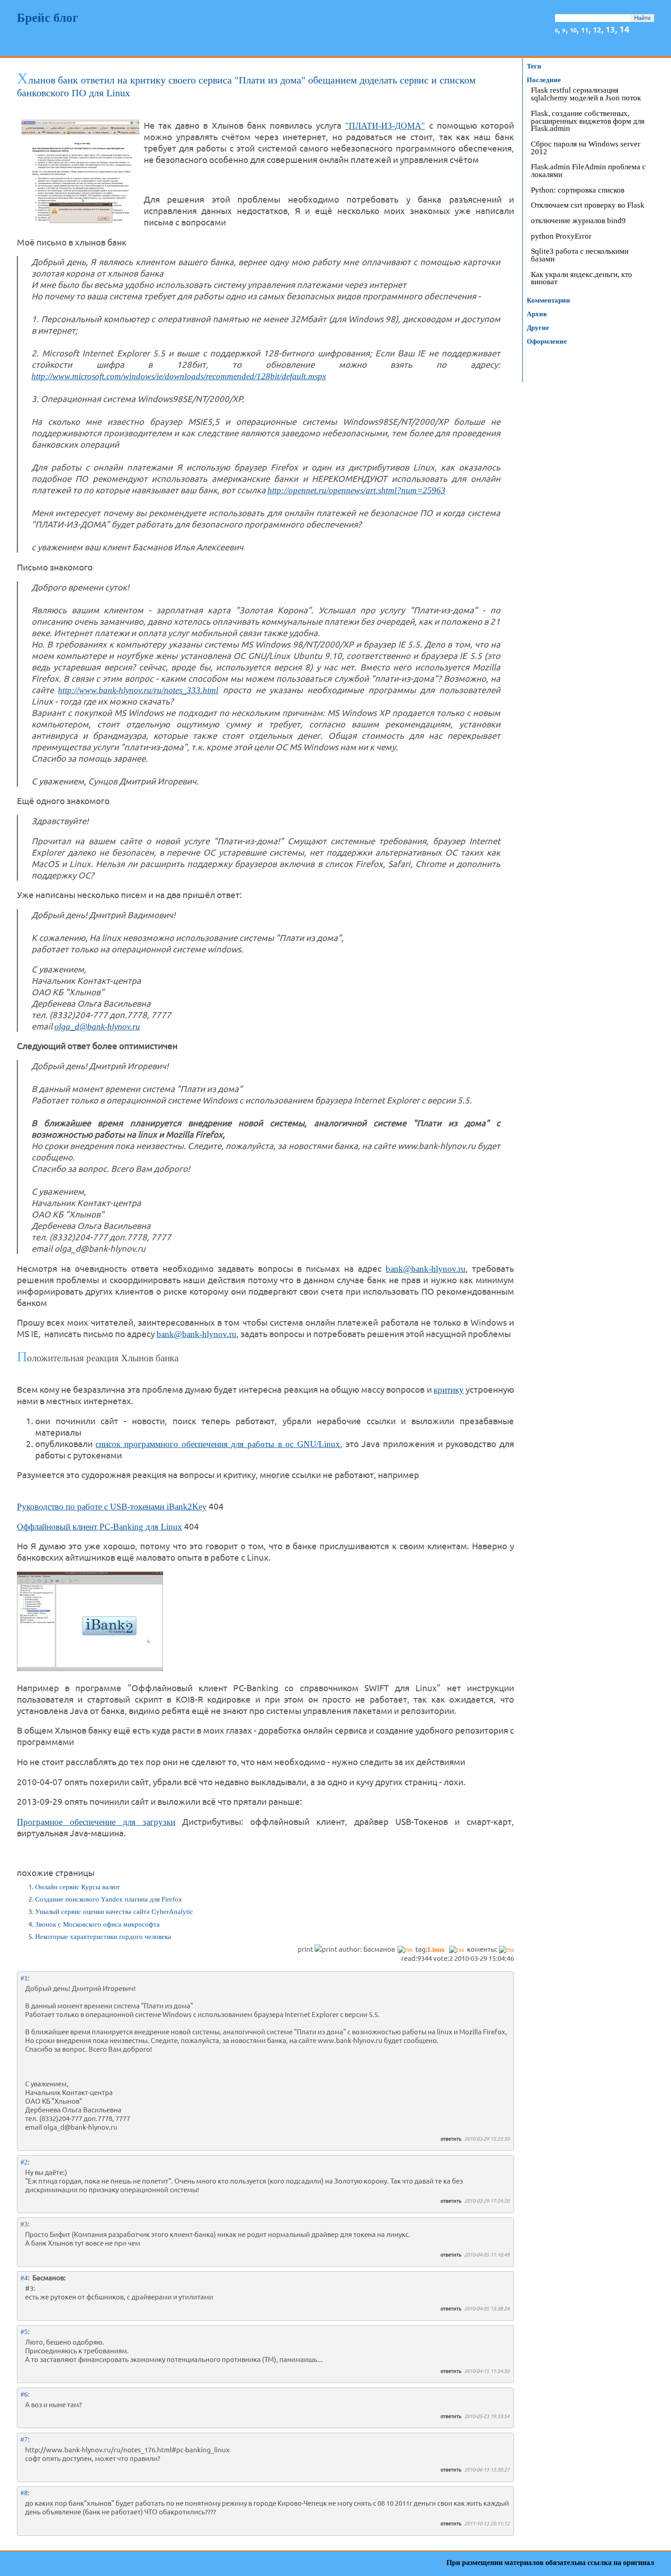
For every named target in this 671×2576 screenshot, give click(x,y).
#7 (24, 2440)
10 (573, 30)
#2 (24, 2162)
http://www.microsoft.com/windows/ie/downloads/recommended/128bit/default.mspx (179, 376)
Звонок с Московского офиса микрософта (97, 1924)
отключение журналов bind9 (578, 221)
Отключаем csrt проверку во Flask (588, 206)
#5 (24, 2332)
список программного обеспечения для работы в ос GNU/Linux (218, 1444)
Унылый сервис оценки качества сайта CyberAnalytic (114, 1912)
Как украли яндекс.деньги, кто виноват (582, 279)
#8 (24, 2493)
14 (624, 29)
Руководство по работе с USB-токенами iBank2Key (112, 1507)
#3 (24, 2224)
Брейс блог (47, 18)
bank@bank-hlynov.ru (426, 1269)
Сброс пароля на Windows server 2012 (586, 148)
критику (449, 1390)
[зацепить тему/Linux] (457, 1949)
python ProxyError (561, 237)
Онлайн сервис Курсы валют (78, 1887)
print (306, 1949)
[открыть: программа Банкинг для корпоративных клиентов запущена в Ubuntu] (90, 1668)
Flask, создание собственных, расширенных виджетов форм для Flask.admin (588, 122)
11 (585, 29)
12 (597, 29)
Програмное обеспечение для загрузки (96, 1822)
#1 (24, 1978)
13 (610, 29)
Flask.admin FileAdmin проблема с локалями (588, 171)
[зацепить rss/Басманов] (405, 1949)
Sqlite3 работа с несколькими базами (580, 256)
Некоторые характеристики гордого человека (103, 1937)
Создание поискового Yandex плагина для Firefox (109, 1899)
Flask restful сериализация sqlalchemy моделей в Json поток (586, 94)
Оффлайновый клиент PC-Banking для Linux (100, 1527)
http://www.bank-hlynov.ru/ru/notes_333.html (138, 690)
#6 (24, 2394)
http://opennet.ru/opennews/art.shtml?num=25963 (356, 490)
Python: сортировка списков (578, 191)
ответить (451, 2138)
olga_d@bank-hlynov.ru (97, 1027)
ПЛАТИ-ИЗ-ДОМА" (387, 126)
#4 (24, 2278)
